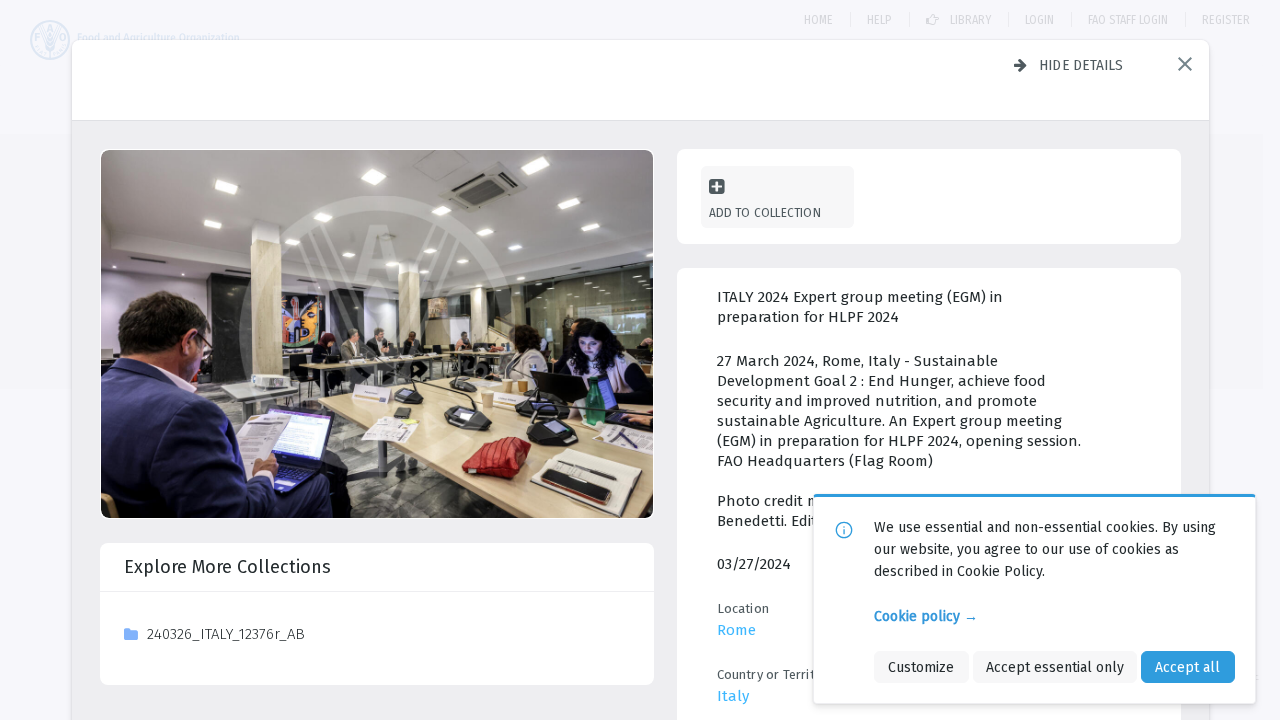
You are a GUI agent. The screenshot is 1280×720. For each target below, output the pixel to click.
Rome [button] (736, 630)
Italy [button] (733, 696)
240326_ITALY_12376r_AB (226, 634)
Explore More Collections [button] (227, 567)
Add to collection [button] (765, 212)
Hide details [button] (1081, 65)
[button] (1185, 64)
